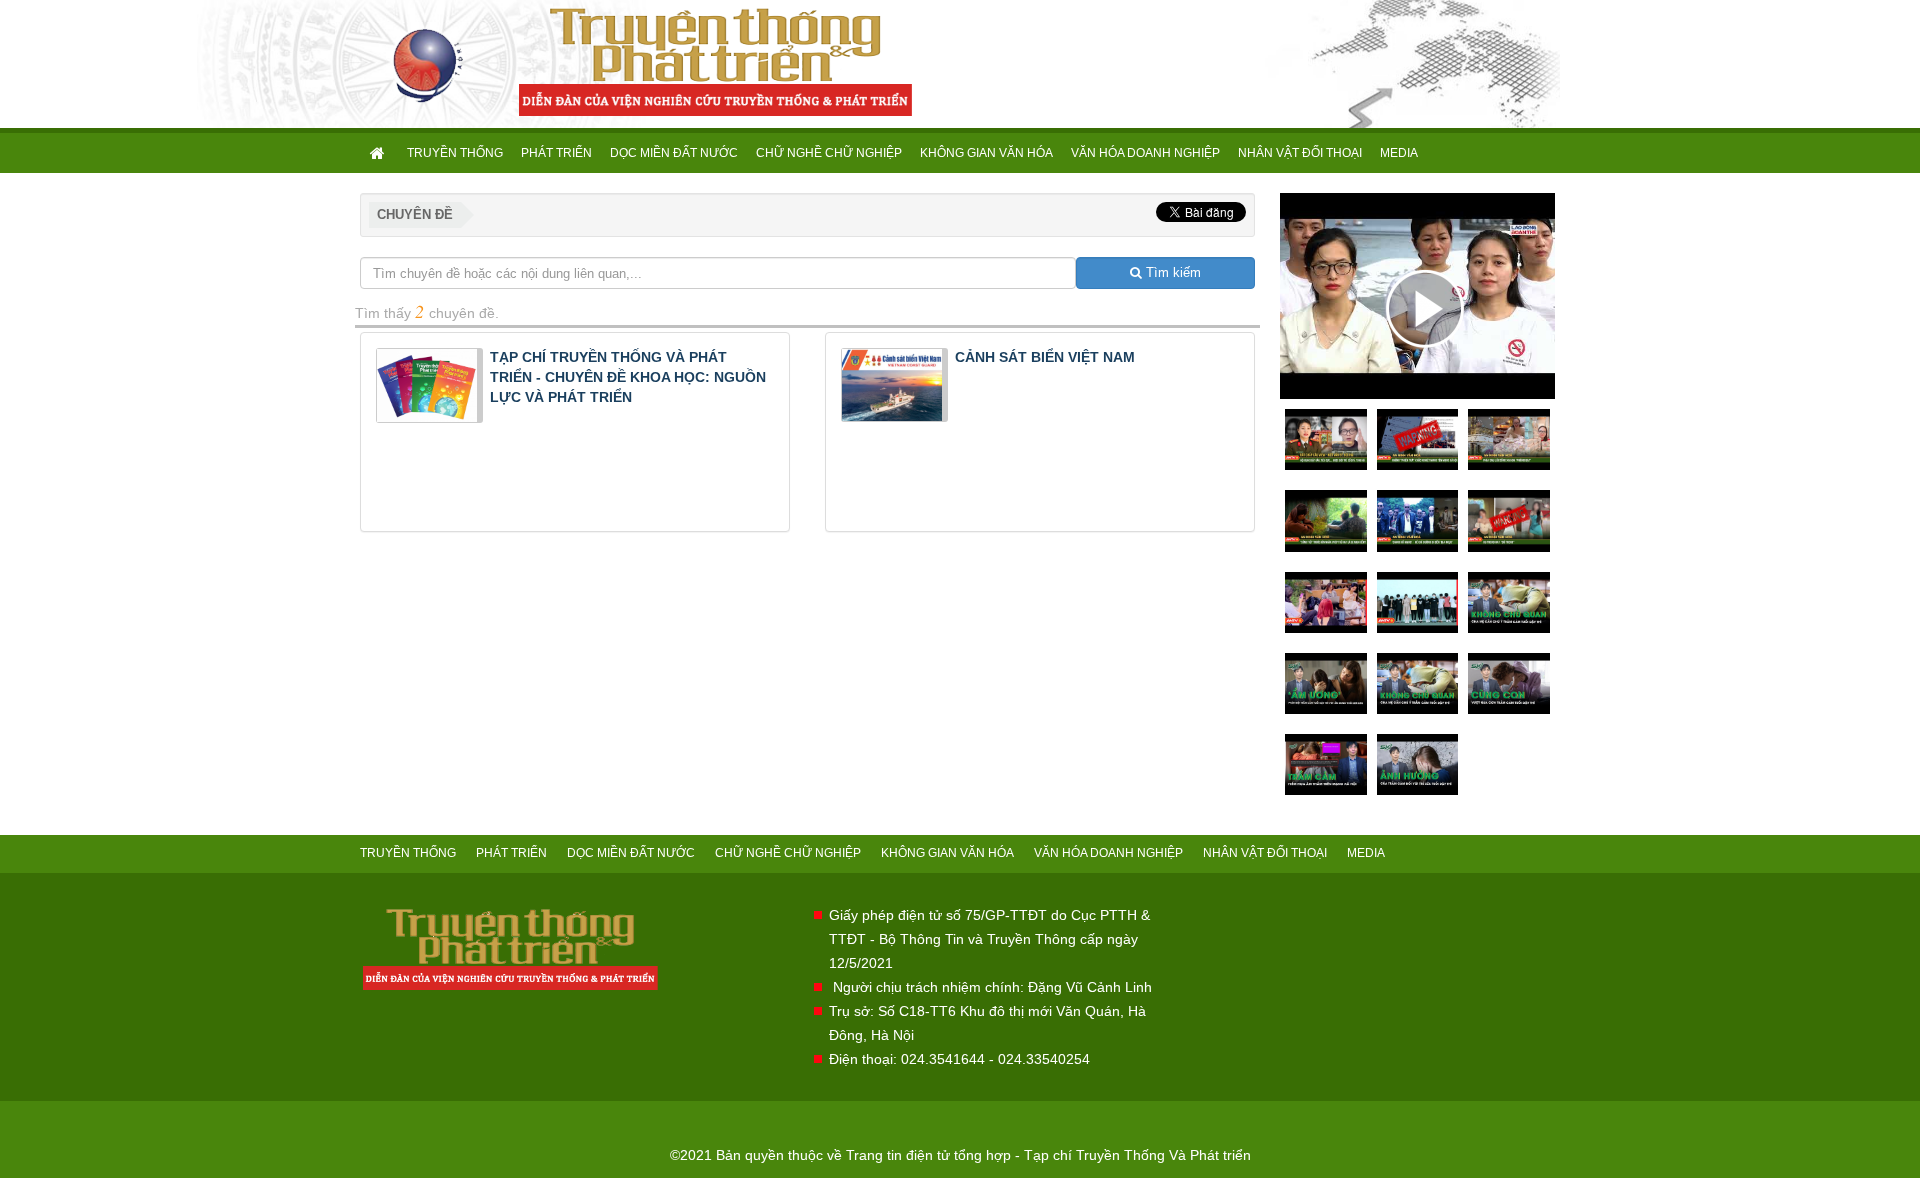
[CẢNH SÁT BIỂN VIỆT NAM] (894, 383)
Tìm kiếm (1171, 272)
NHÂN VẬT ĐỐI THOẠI (1300, 153)
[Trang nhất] (379, 153)
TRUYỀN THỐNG (455, 153)
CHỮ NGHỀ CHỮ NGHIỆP (829, 153)
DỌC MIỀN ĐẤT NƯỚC (674, 153)
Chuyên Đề (415, 214)
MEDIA (1399, 153)
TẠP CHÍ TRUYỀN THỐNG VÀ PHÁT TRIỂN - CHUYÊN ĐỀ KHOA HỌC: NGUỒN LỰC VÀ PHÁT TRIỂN (628, 377)
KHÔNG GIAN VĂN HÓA (986, 153)
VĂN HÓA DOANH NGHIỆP (1145, 153)
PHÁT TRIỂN (556, 153)
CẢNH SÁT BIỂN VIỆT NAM (1045, 357)
